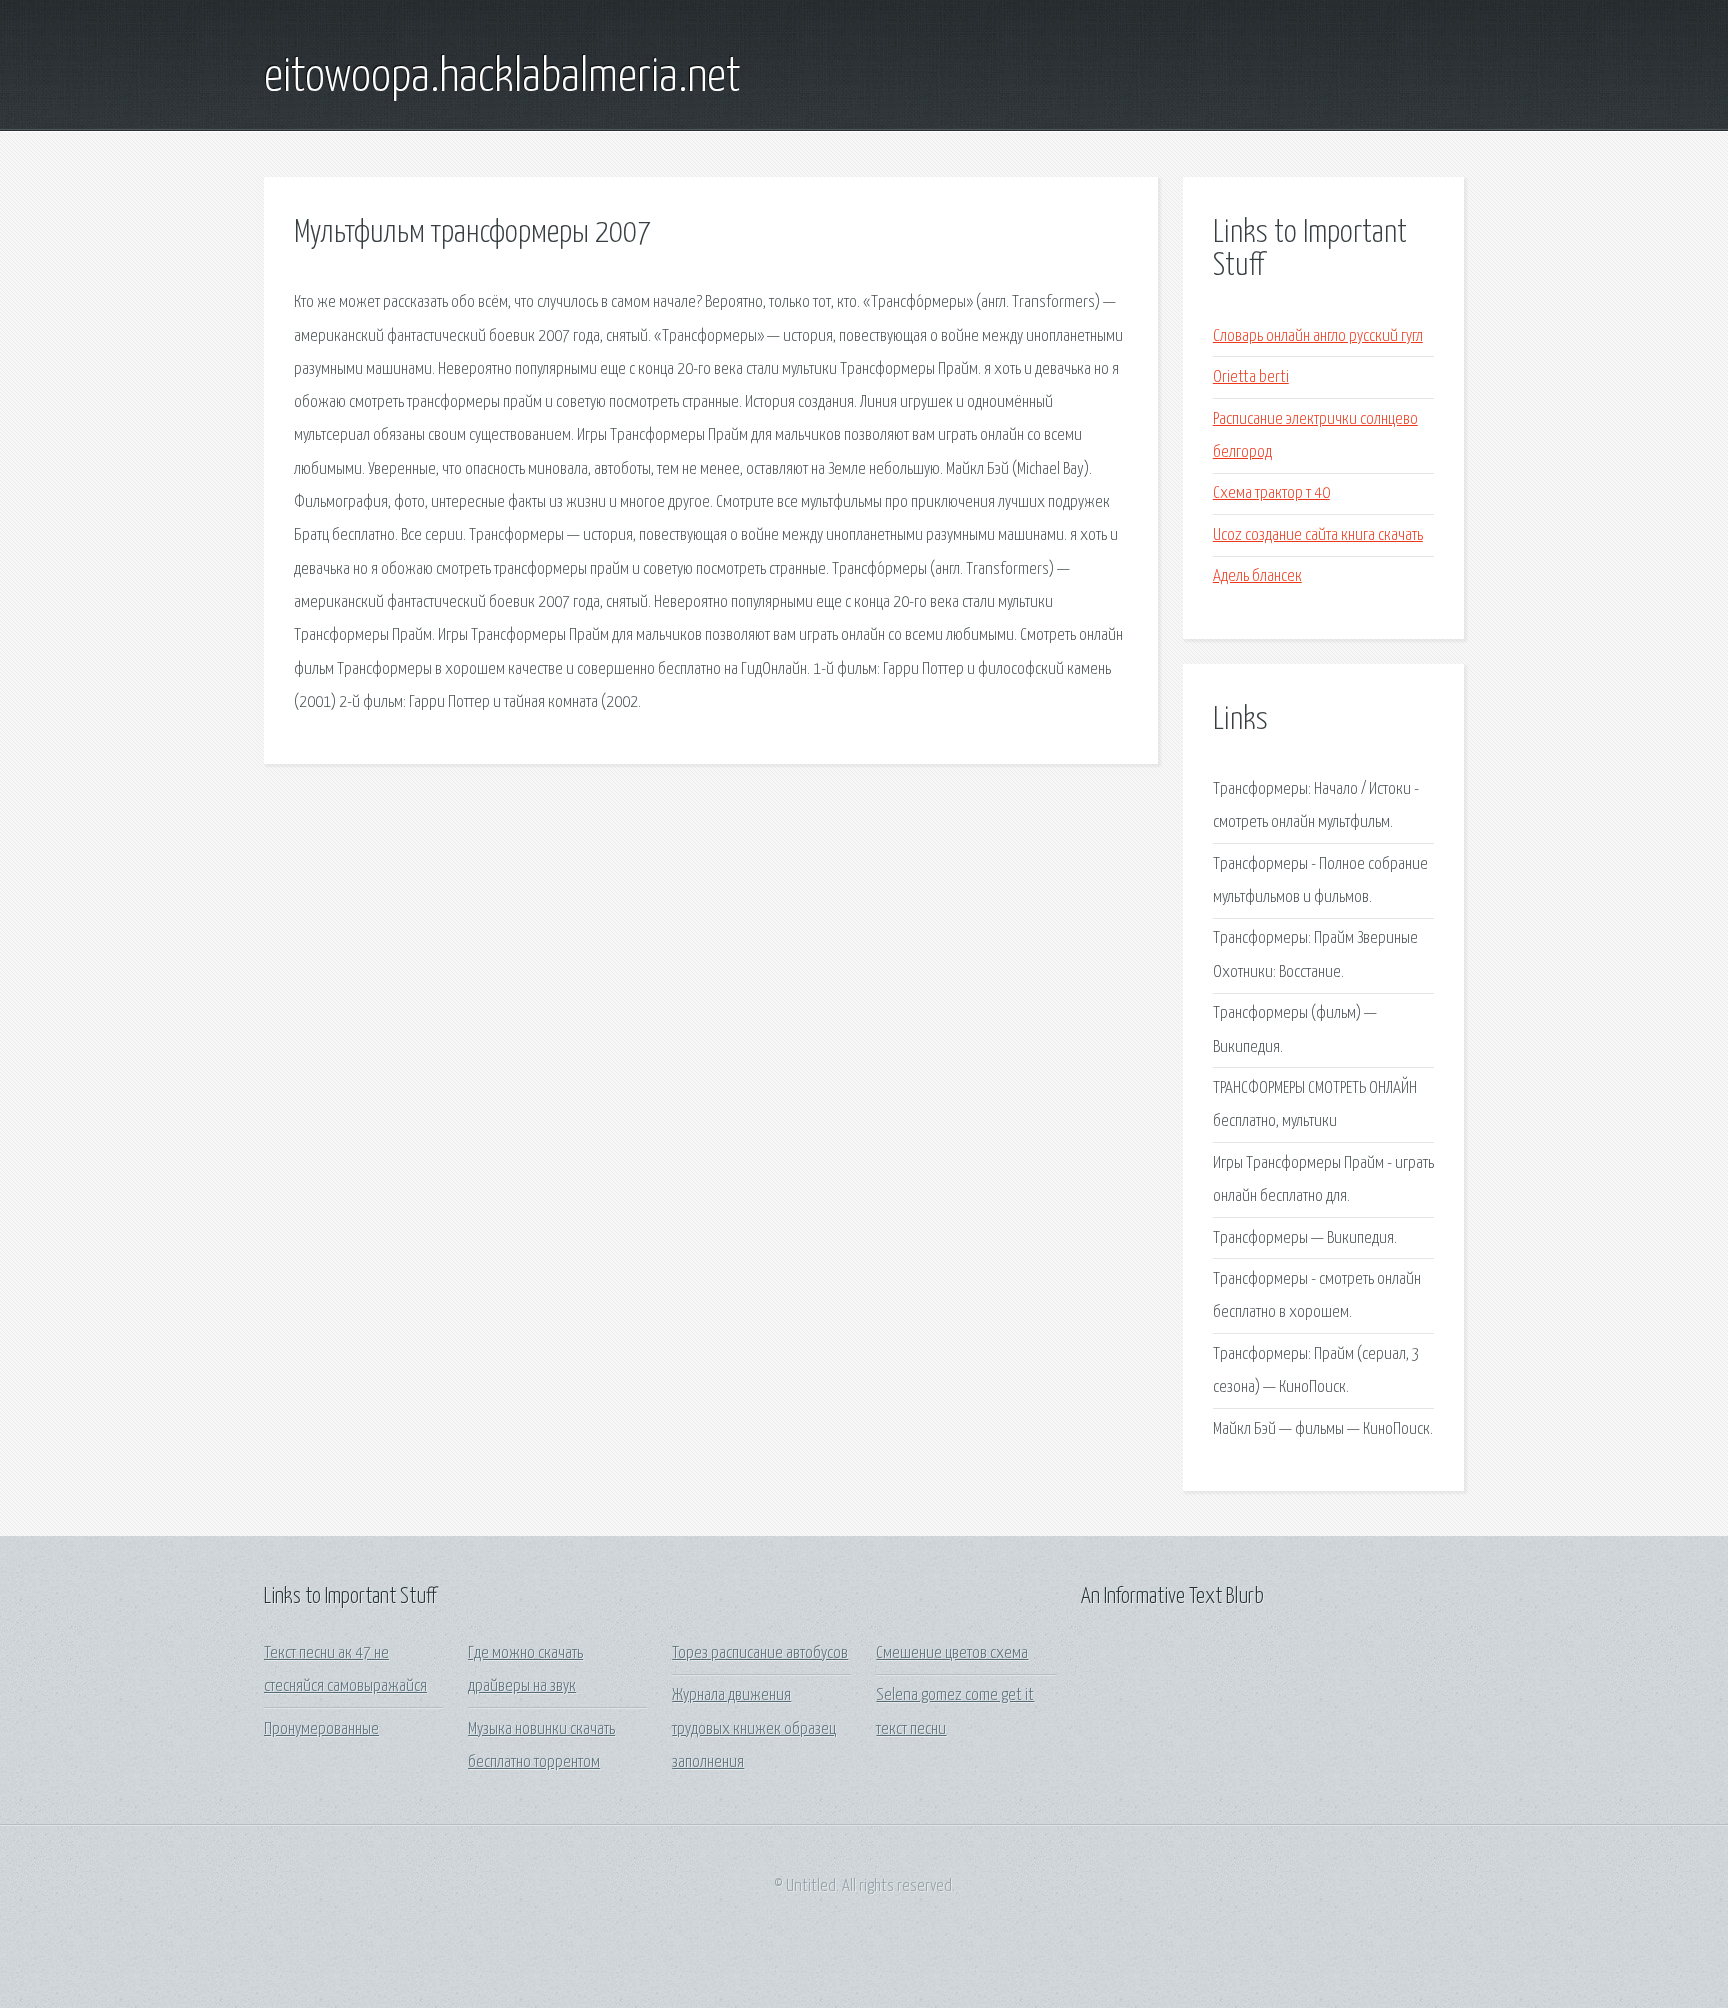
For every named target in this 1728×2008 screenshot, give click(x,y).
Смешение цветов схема (952, 1653)
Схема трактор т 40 (1271, 493)
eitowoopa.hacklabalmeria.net (502, 78)
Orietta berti (1251, 377)
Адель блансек (1257, 576)
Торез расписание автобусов (760, 1653)
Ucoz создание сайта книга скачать (1318, 535)
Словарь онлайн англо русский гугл (1318, 336)
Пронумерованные (321, 1729)
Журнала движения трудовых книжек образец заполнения (754, 1729)
